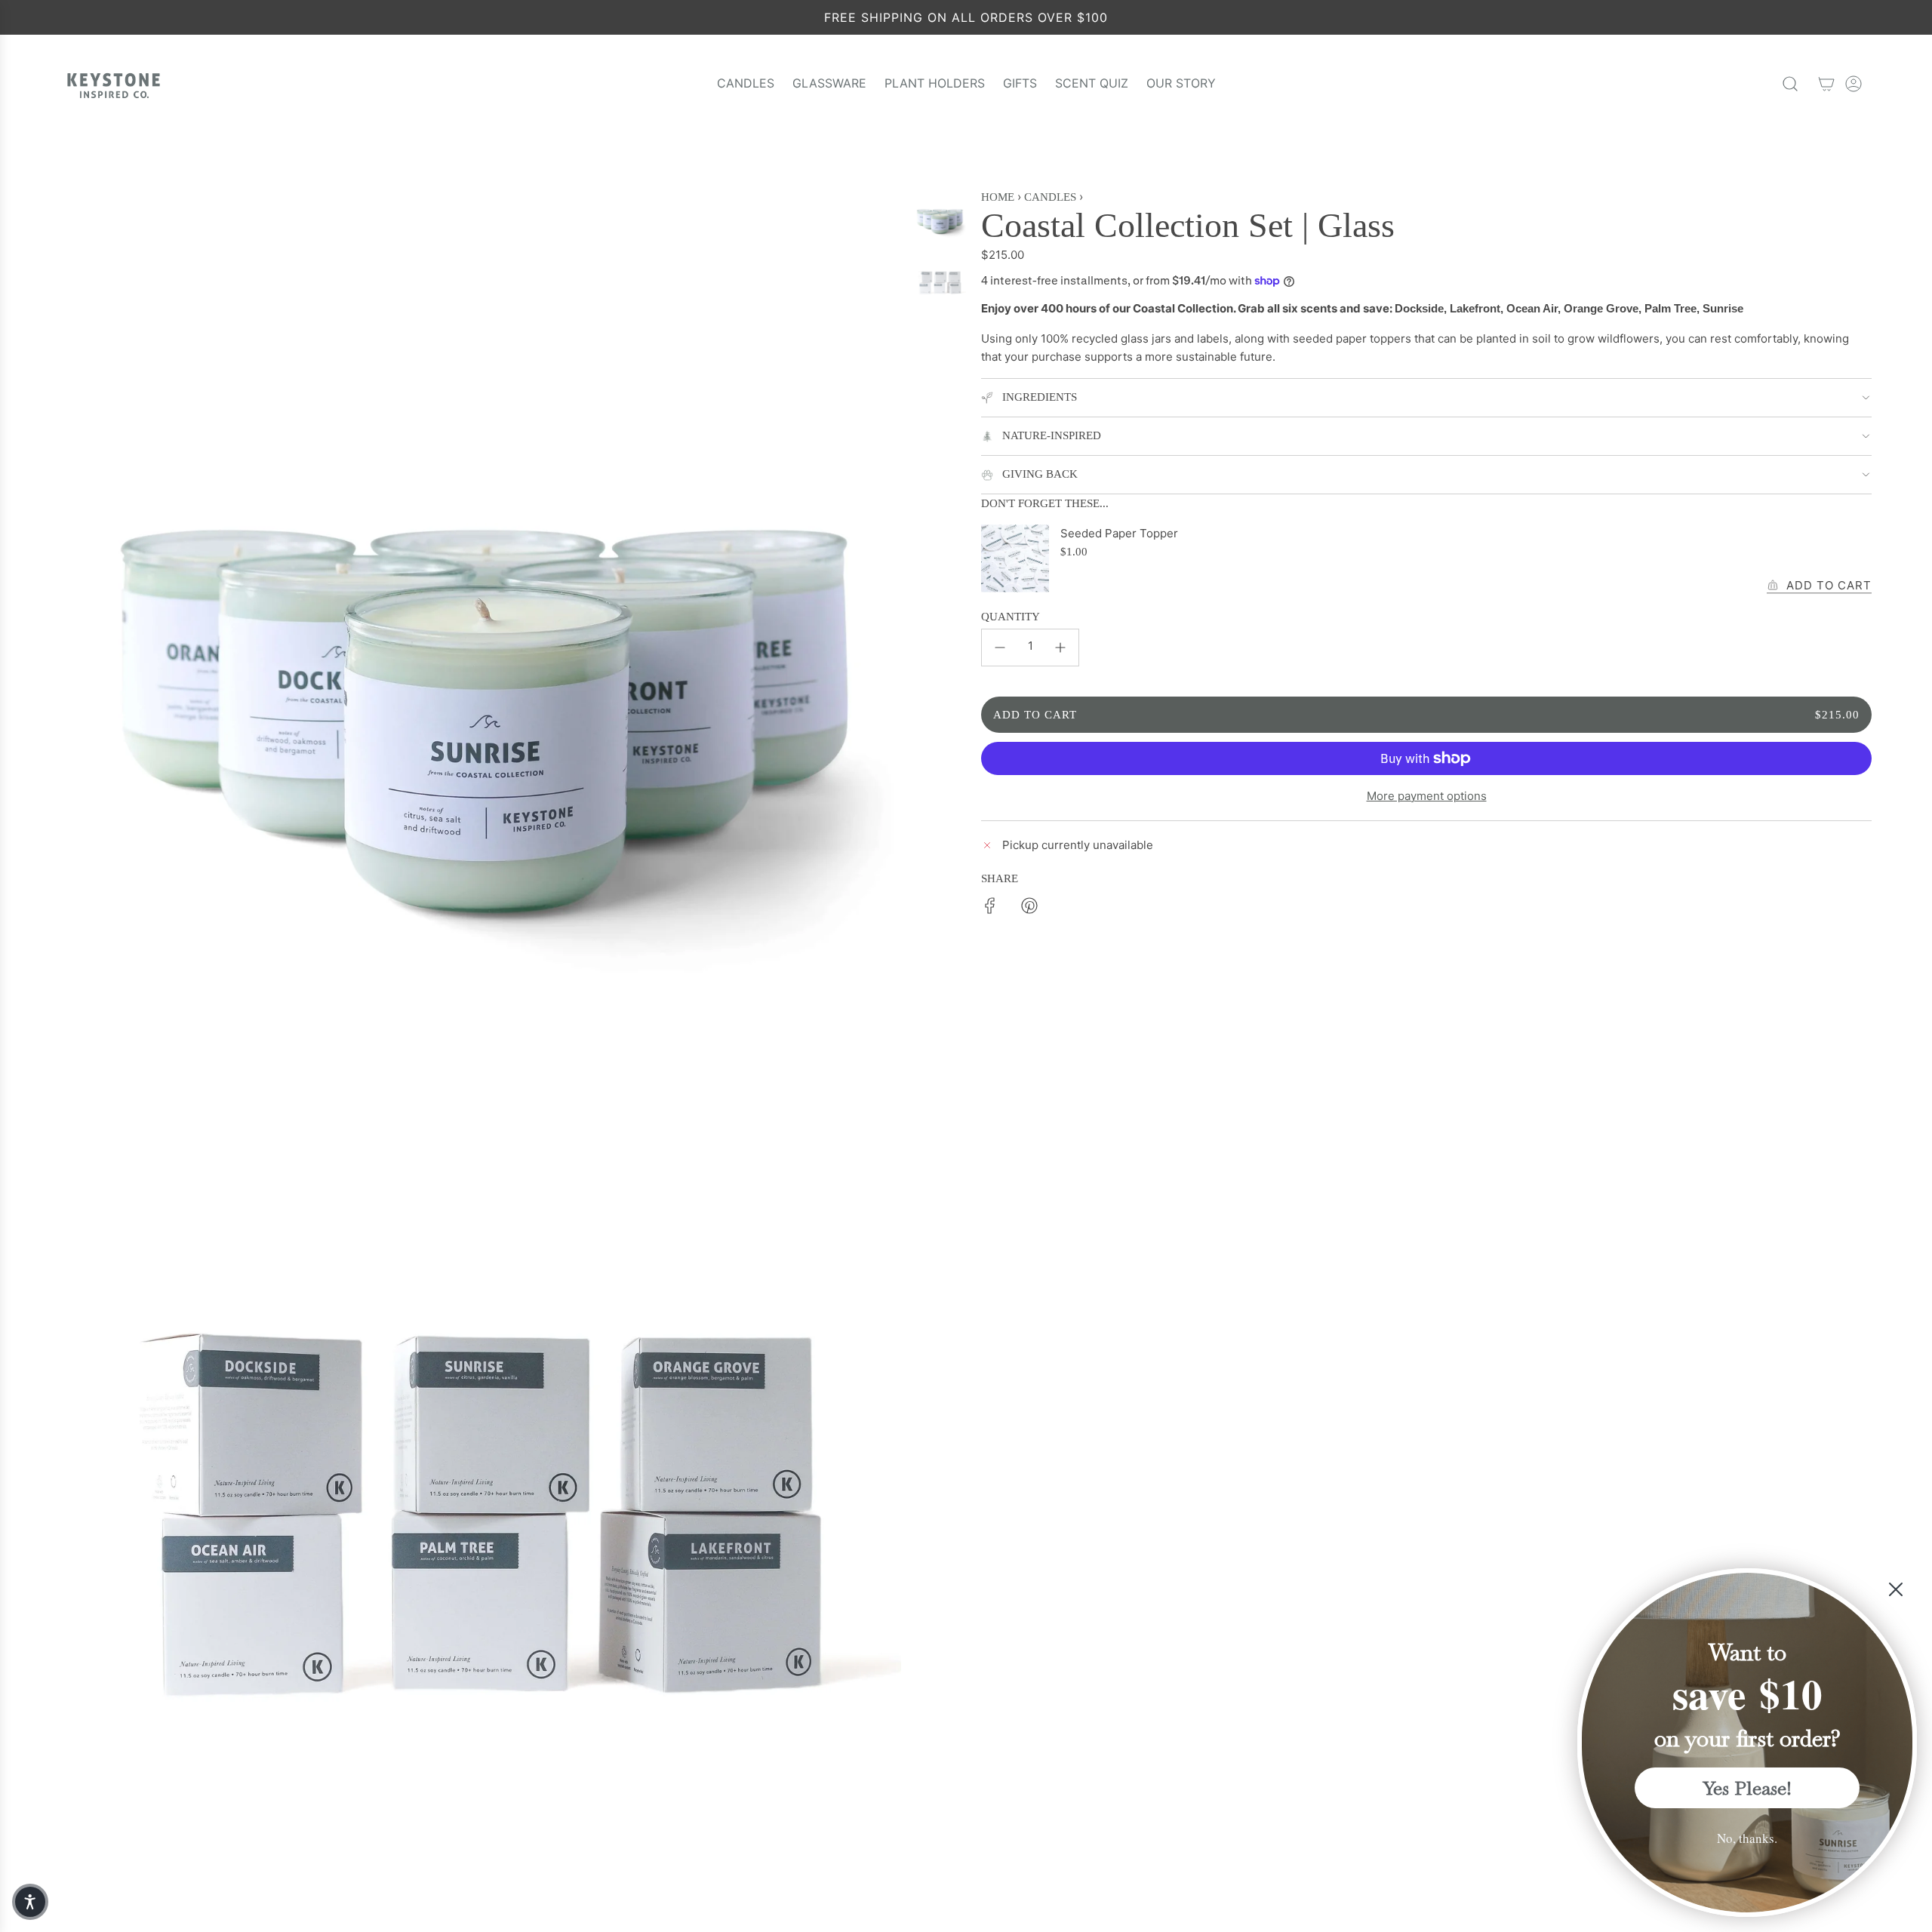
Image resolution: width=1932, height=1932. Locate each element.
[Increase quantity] (1060, 648)
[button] (30, 1902)
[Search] (1790, 84)
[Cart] (1826, 84)
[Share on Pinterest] (1029, 908)
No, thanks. (1747, 1838)
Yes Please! (1747, 1788)
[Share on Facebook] (990, 908)
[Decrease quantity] (1000, 648)
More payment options (1427, 796)
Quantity (1011, 617)
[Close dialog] (1896, 1589)
